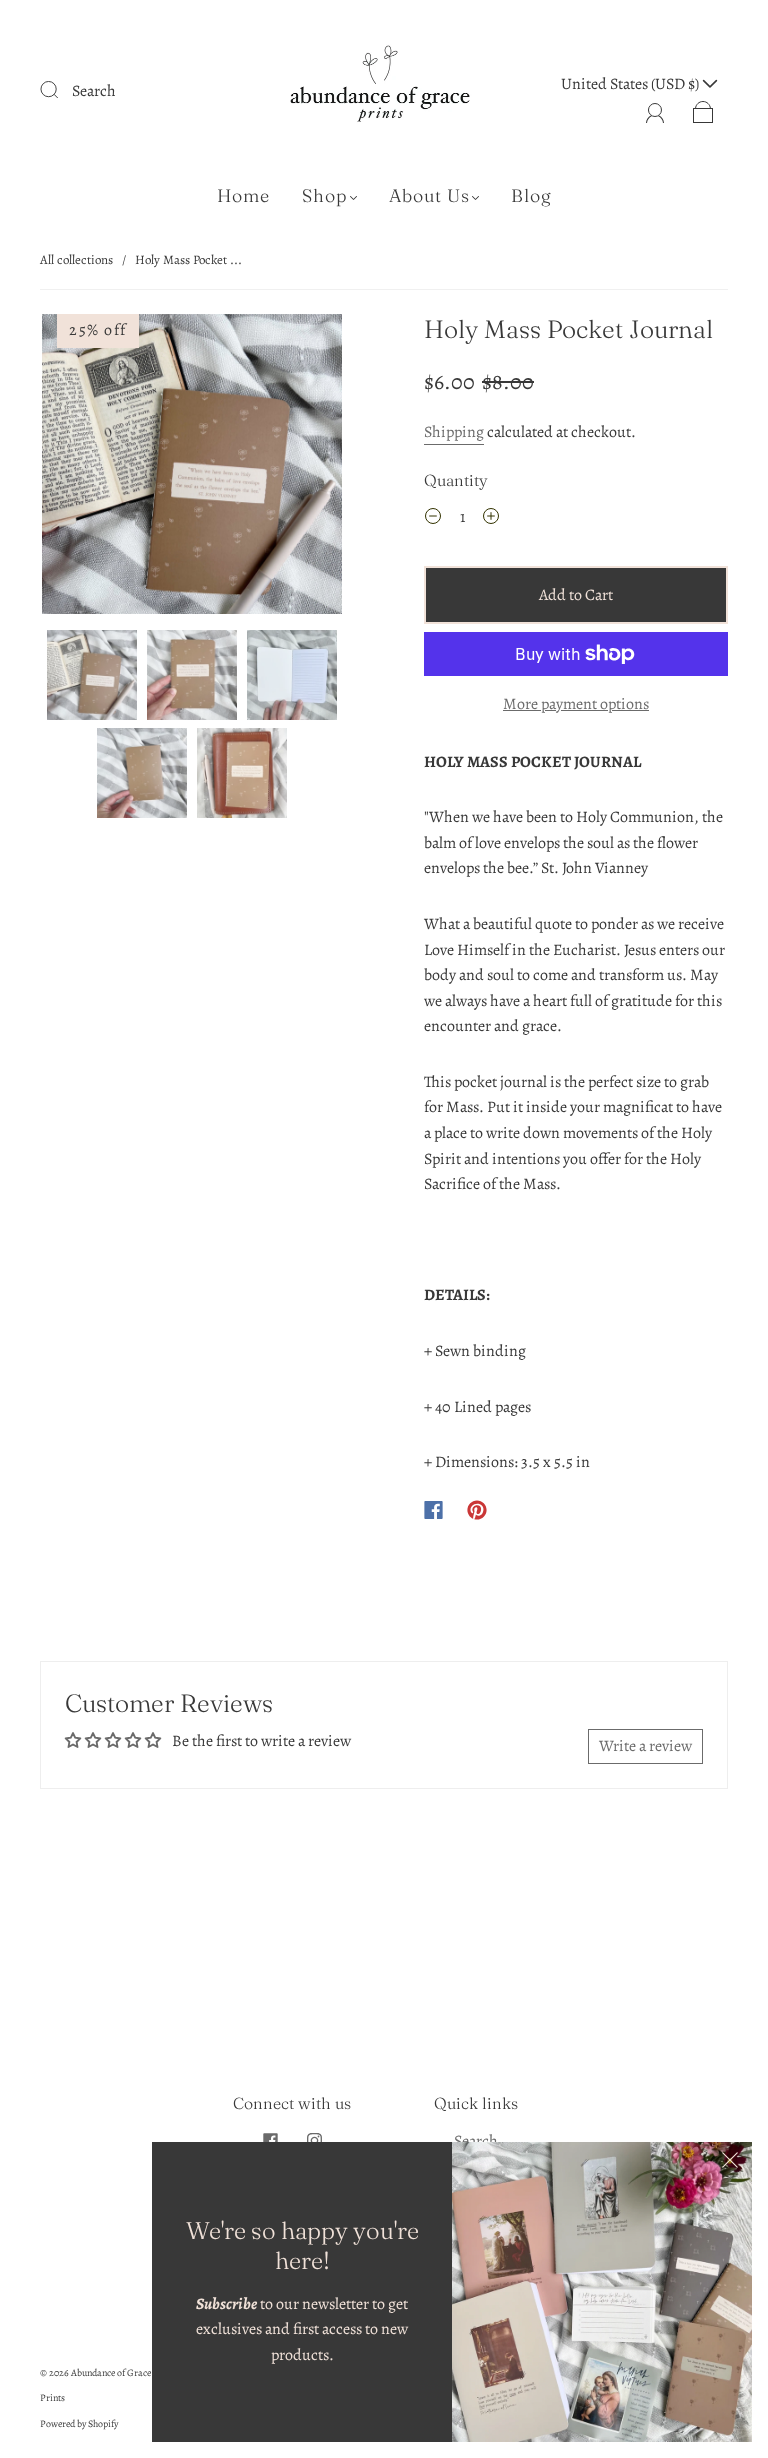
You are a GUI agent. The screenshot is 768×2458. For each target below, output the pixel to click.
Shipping (454, 432)
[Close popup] (730, 2164)
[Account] (655, 110)
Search (94, 91)
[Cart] (703, 110)
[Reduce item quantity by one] (433, 520)
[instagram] (314, 2141)
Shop (325, 196)
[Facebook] (433, 1510)
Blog (531, 196)
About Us (429, 196)
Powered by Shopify (79, 2423)
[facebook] (270, 2141)
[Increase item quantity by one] (491, 520)
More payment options (576, 704)
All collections (76, 259)
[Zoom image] (192, 468)
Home (243, 196)
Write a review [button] (645, 1746)
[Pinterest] (477, 1510)
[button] (72, 468)
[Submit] (62, 89)
